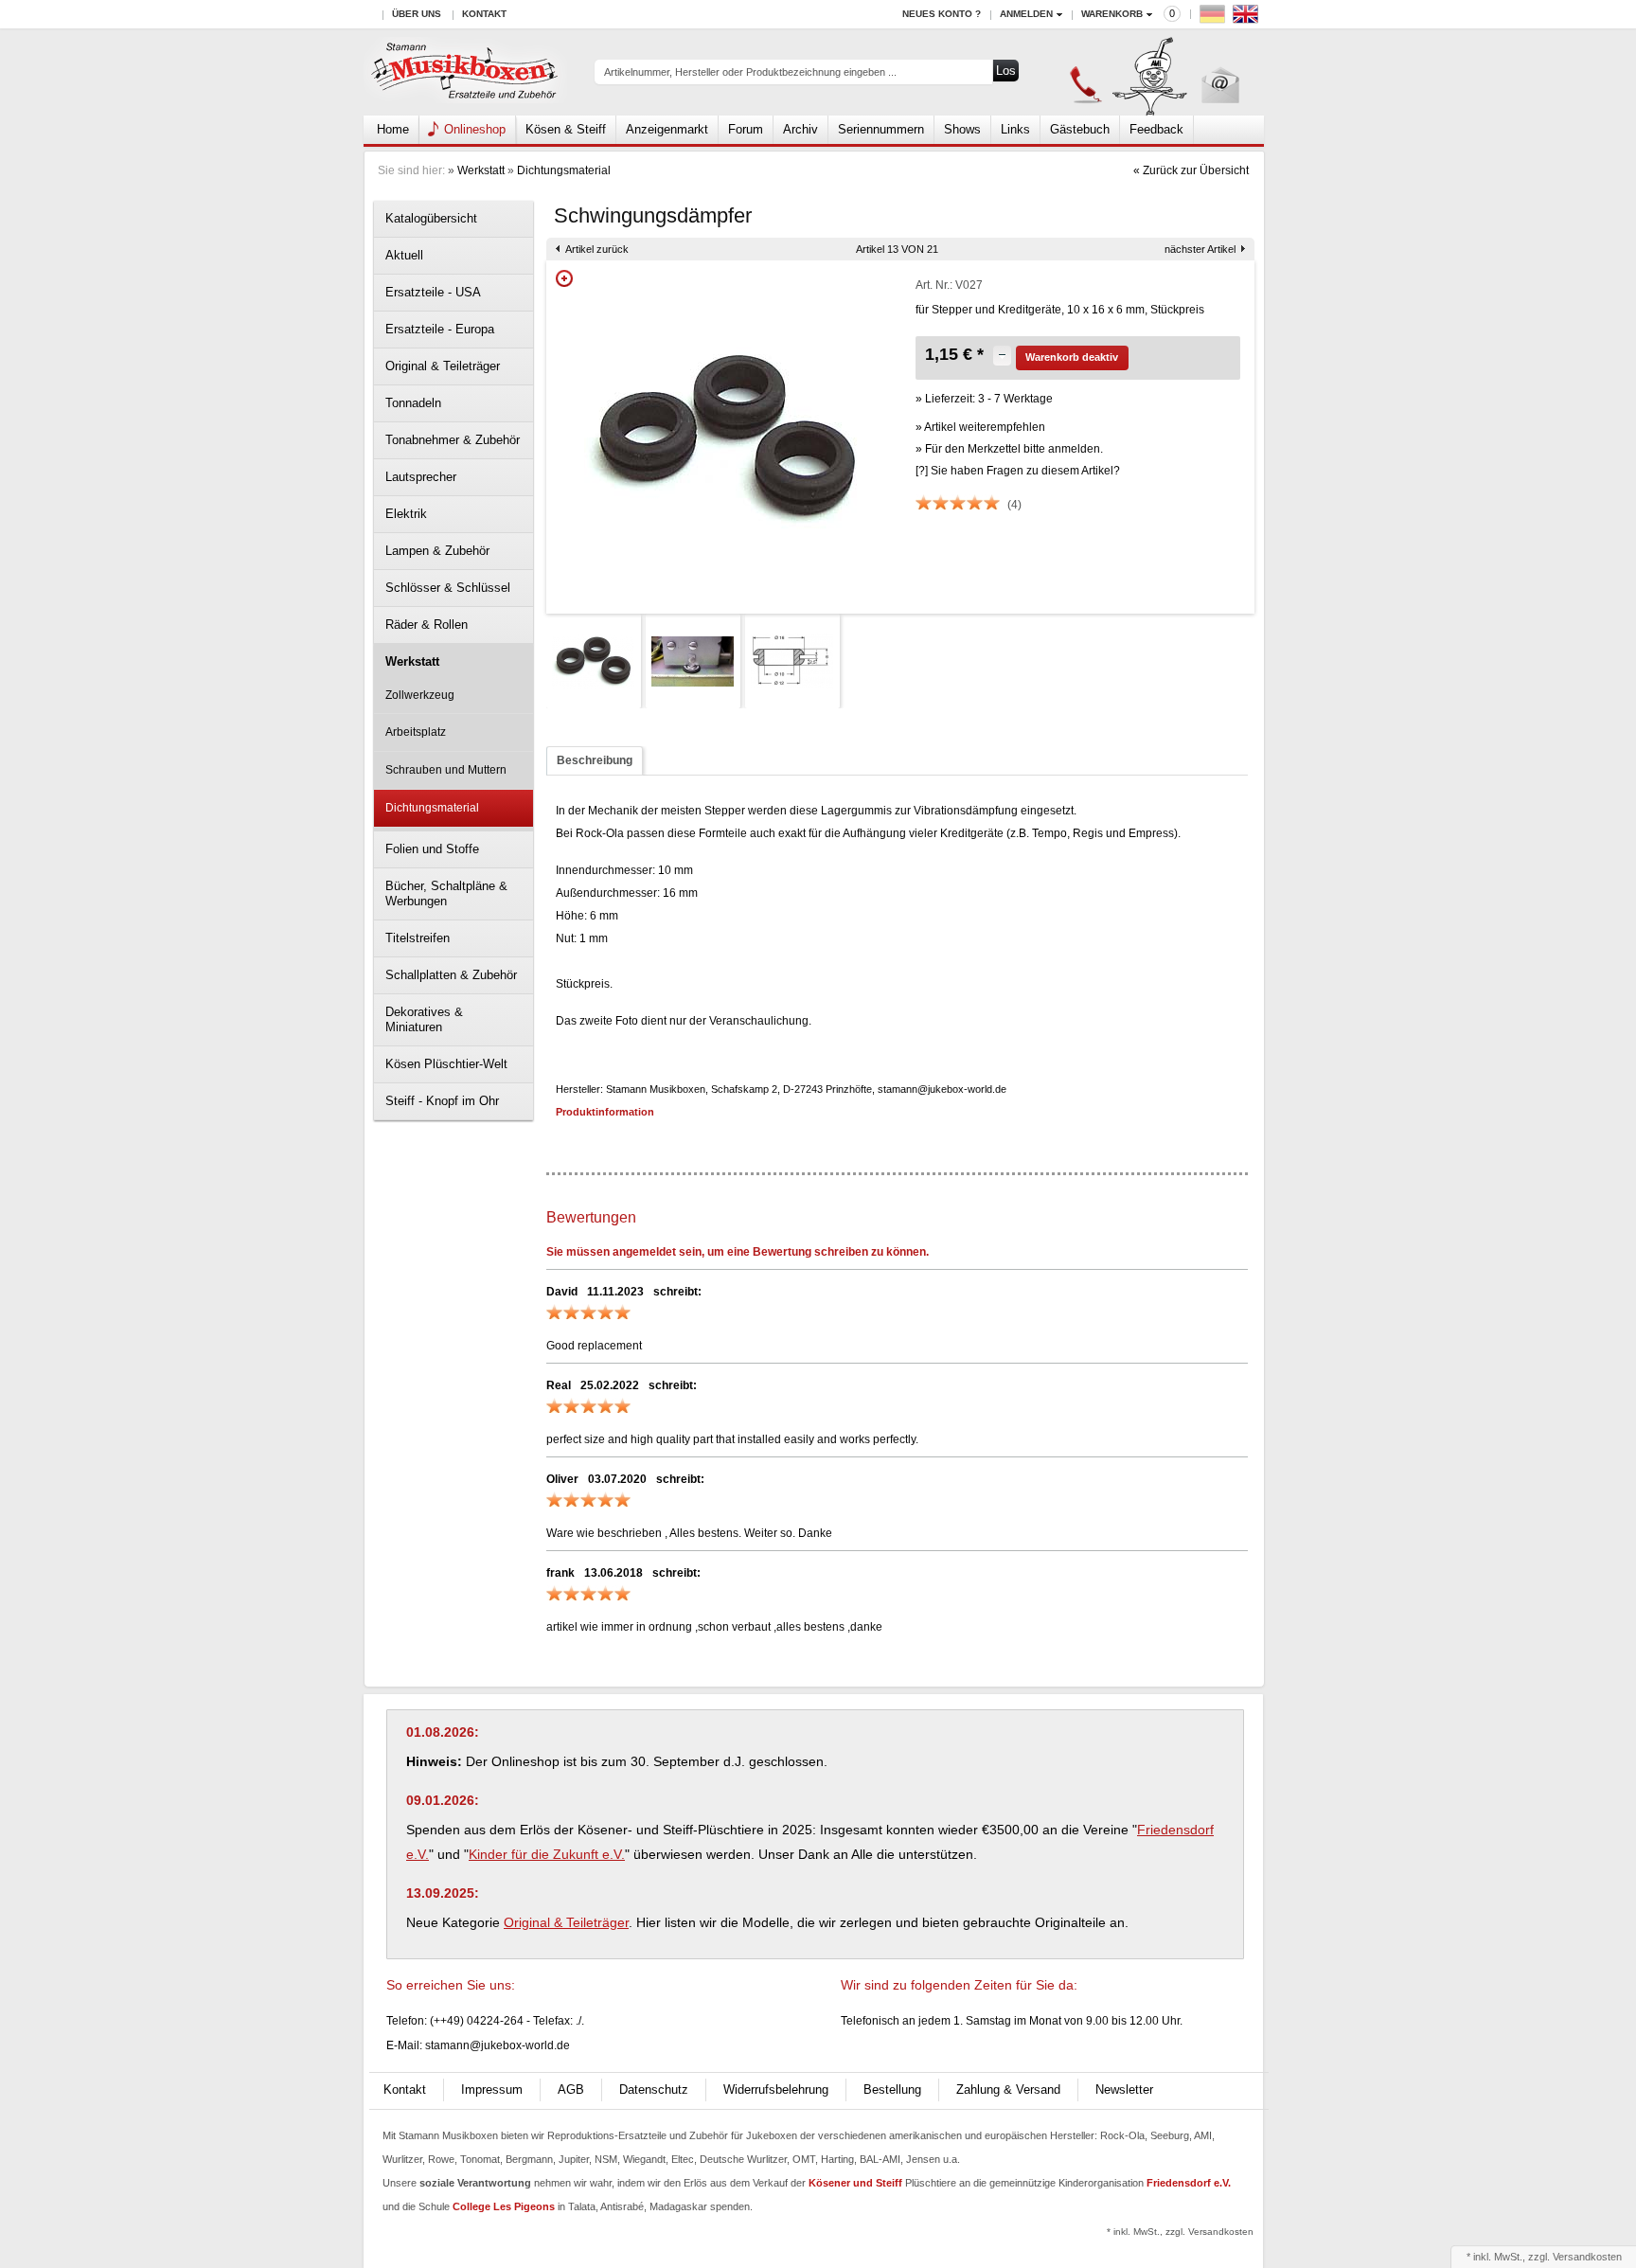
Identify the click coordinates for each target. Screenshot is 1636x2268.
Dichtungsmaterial (564, 170)
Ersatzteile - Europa (440, 329)
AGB (571, 2089)
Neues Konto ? (942, 14)
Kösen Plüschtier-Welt (446, 1064)
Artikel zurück (597, 249)
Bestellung (892, 2089)
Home (393, 129)
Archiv (800, 129)
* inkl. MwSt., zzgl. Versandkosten (1180, 2232)
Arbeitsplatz (416, 732)
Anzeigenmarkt (667, 129)
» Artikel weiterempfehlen (980, 427)
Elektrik (406, 514)
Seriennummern (881, 129)
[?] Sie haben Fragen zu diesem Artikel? (1018, 471)
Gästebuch (1080, 129)
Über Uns (417, 14)
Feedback (1156, 129)
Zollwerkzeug (420, 695)
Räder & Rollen (427, 625)
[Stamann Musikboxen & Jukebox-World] (465, 72)
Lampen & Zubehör (437, 551)
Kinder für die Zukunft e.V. (547, 1854)
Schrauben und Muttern (446, 770)
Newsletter (1124, 2089)
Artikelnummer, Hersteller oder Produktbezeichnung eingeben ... (750, 72)
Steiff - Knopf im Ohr (442, 1101)
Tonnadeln (413, 403)
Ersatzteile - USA (433, 292)
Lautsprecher (421, 477)
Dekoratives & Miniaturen (424, 1019)
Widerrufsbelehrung (776, 2089)
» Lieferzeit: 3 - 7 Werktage (984, 399)
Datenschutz (654, 2089)
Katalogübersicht (431, 218)
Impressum (492, 2089)
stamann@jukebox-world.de (498, 2045)
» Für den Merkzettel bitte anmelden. (1009, 449)
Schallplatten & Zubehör (451, 975)
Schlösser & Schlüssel (448, 588)
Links (1015, 129)
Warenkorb (1112, 14)
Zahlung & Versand (1008, 2089)
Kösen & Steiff (566, 129)
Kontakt (484, 14)
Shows (962, 129)
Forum (746, 129)
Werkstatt (481, 170)
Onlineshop (475, 129)
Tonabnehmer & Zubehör (453, 440)
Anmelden (1026, 14)
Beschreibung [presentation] (595, 760)
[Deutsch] (1215, 18)
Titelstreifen (418, 938)
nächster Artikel (1200, 249)
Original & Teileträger (443, 366)
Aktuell (404, 255)
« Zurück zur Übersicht (1191, 170)
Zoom (564, 278)
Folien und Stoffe (432, 849)
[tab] (595, 761)
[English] (1248, 18)
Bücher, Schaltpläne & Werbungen (446, 893)
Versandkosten (1587, 2257)
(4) (1014, 505)
